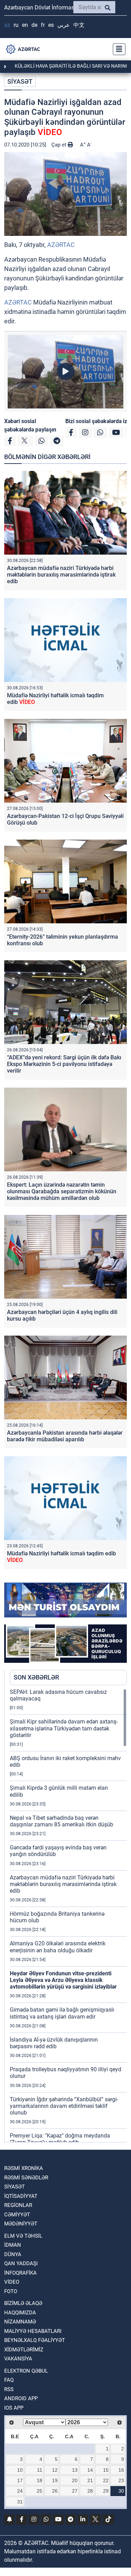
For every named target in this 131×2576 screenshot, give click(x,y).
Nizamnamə (20, 2322)
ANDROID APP (21, 2398)
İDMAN (13, 2245)
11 (40, 2470)
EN (25, 25)
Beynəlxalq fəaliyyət (35, 2340)
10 (20, 2470)
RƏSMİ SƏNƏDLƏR (26, 2178)
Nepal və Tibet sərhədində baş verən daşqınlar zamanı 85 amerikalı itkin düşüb (61, 1821)
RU (16, 25)
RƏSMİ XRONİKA (24, 2168)
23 (121, 2480)
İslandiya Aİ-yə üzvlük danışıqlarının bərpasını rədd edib (54, 2043)
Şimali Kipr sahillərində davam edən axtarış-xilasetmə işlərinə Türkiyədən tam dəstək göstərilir (64, 1728)
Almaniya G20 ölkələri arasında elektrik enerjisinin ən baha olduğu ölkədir (58, 1947)
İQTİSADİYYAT (21, 2196)
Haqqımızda (20, 2313)
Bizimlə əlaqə (23, 2303)
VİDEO (12, 2282)
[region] (68, 1915)
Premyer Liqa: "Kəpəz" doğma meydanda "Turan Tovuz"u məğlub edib (60, 2139)
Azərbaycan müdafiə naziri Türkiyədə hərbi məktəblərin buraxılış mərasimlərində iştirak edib (61, 575)
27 (75, 2491)
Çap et (60, 145)
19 (55, 2480)
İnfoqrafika (20, 2273)
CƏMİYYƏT (17, 2215)
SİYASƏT (20, 81)
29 (106, 2491)
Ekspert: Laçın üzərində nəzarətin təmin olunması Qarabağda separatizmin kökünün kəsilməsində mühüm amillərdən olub (62, 1191)
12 (55, 2470)
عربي (64, 25)
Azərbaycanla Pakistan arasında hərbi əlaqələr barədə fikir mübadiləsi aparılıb (65, 1436)
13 (75, 2470)
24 (20, 2491)
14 (90, 2470)
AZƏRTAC (61, 245)
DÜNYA (13, 2254)
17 (20, 2480)
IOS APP (14, 2408)
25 (39, 2491)
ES (51, 25)
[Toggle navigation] (117, 49)
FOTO (11, 2291)
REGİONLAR (18, 2205)
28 (90, 2491)
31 (20, 2502)
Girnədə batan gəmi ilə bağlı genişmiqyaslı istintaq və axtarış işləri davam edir (62, 2013)
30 (121, 2491)
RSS (9, 2389)
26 (55, 2491)
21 (90, 2480)
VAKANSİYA (18, 2359)
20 (75, 2480)
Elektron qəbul (26, 2371)
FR (43, 25)
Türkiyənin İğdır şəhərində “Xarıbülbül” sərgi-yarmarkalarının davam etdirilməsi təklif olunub (64, 2106)
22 (106, 2480)
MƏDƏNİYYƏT (21, 2224)
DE (34, 25)
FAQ (9, 2380)
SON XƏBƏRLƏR (36, 1677)
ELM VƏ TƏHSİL (23, 2236)
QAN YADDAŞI (21, 2263)
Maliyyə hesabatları (33, 2331)
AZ (7, 25)
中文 (79, 25)
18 (39, 2480)
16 (121, 2470)
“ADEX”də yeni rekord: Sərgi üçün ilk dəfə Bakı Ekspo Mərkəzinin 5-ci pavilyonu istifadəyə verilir (64, 1064)
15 (106, 2470)
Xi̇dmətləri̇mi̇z (24, 2350)
